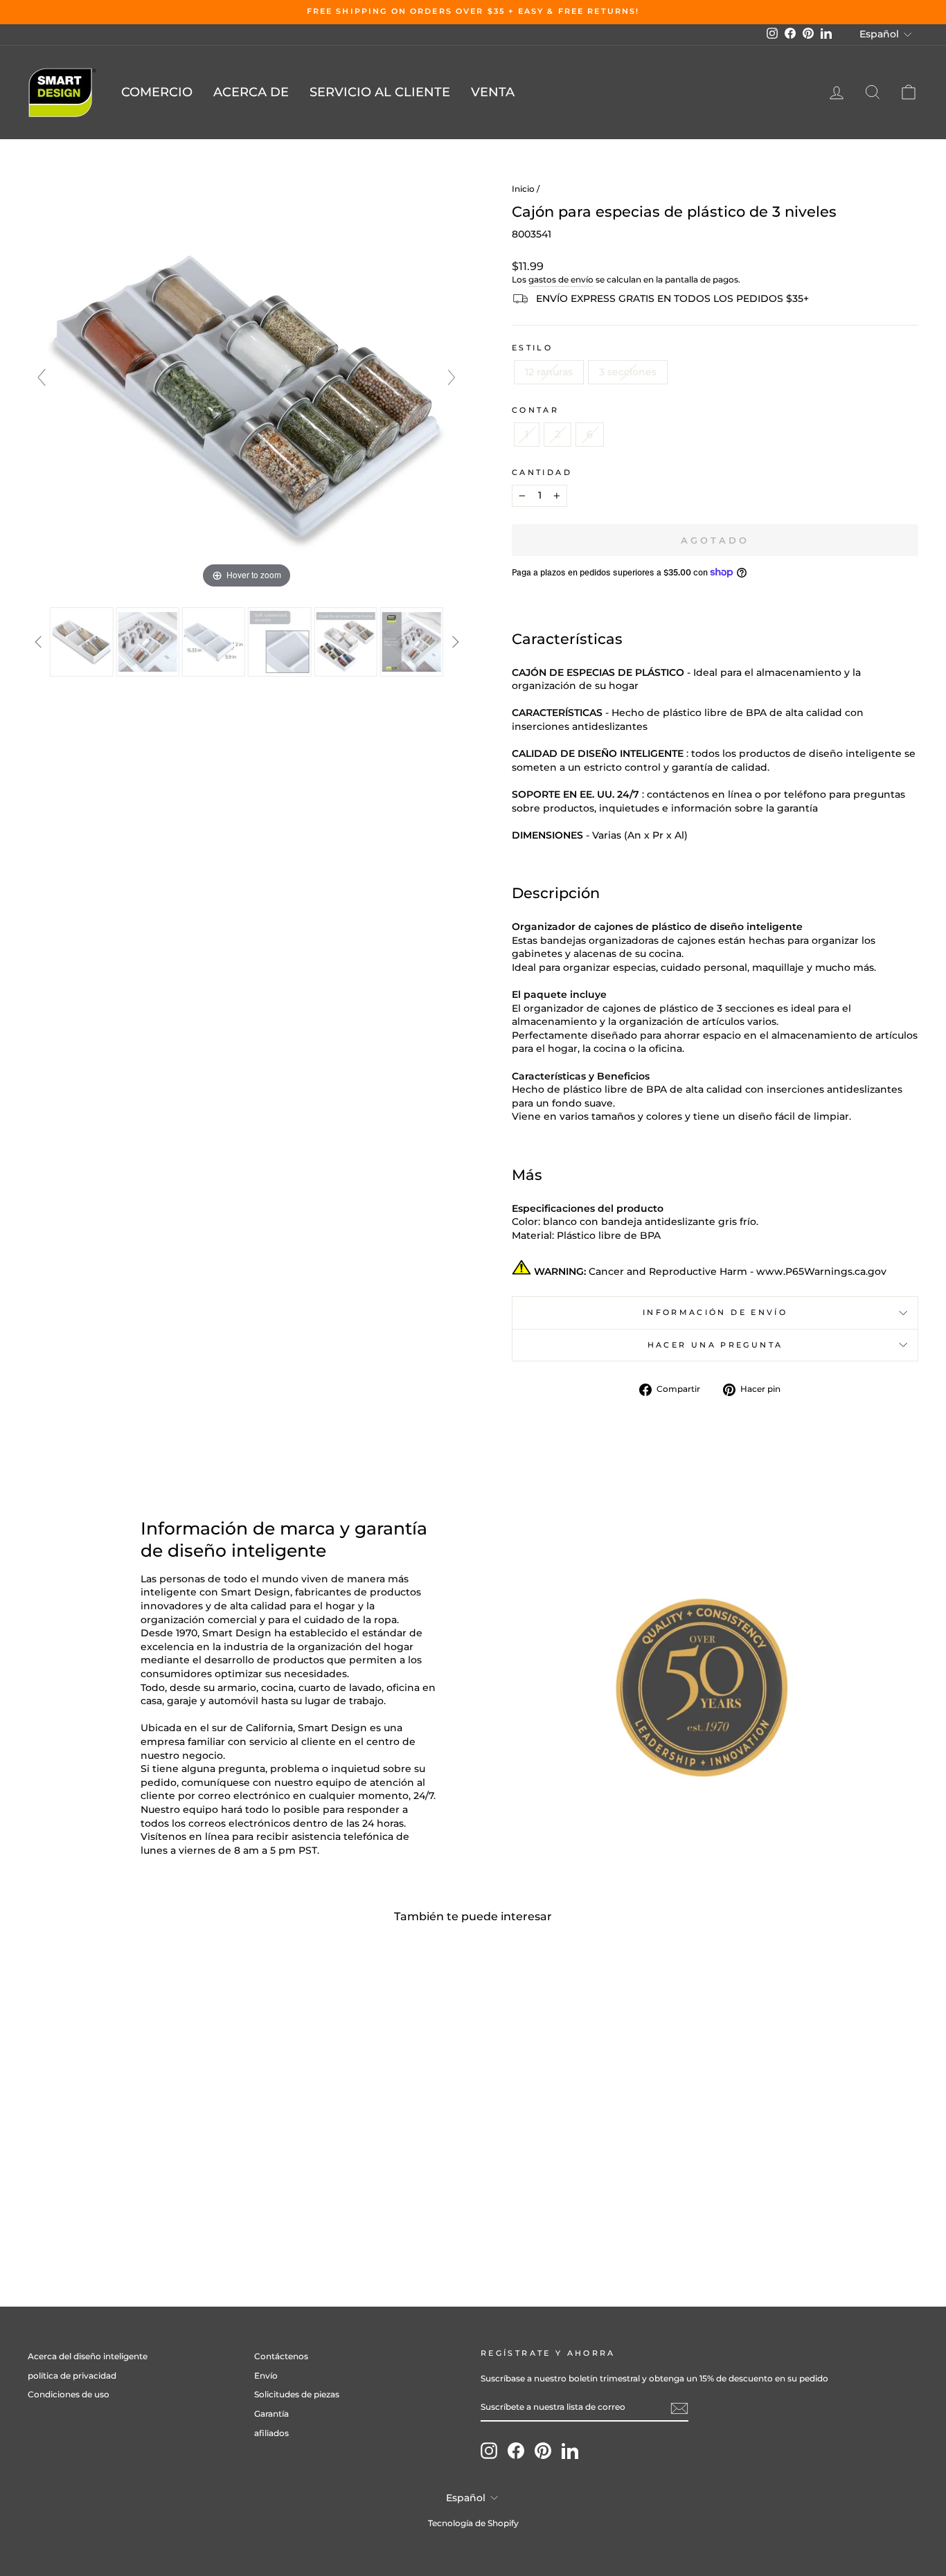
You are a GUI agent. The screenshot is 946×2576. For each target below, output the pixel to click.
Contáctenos (281, 2356)
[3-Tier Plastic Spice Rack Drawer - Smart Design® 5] (345, 642)
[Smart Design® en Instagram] (489, 2451)
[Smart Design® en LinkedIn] (570, 2451)
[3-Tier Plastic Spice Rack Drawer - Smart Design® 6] (412, 642)
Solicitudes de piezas (297, 2394)
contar (535, 410)
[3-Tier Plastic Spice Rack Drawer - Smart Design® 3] (214, 642)
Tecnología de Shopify (473, 2523)
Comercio (157, 92)
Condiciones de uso (69, 2394)
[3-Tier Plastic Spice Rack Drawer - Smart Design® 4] (279, 642)
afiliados (271, 2433)
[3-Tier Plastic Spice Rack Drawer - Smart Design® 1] (81, 642)
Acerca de (251, 92)
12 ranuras (549, 372)
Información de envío (715, 1312)
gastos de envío (561, 279)
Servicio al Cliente (380, 92)
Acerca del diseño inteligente (88, 2356)
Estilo (532, 348)
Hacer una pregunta (715, 1345)
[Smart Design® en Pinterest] (543, 2451)
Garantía (271, 2414)
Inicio (523, 189)
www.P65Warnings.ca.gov (821, 1271)
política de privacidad (72, 2376)
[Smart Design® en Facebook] (516, 2451)
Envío (266, 2376)
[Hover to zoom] (247, 384)
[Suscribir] (679, 2408)
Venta (493, 92)
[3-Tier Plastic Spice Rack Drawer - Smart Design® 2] (147, 642)
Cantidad (542, 472)
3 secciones (628, 372)
